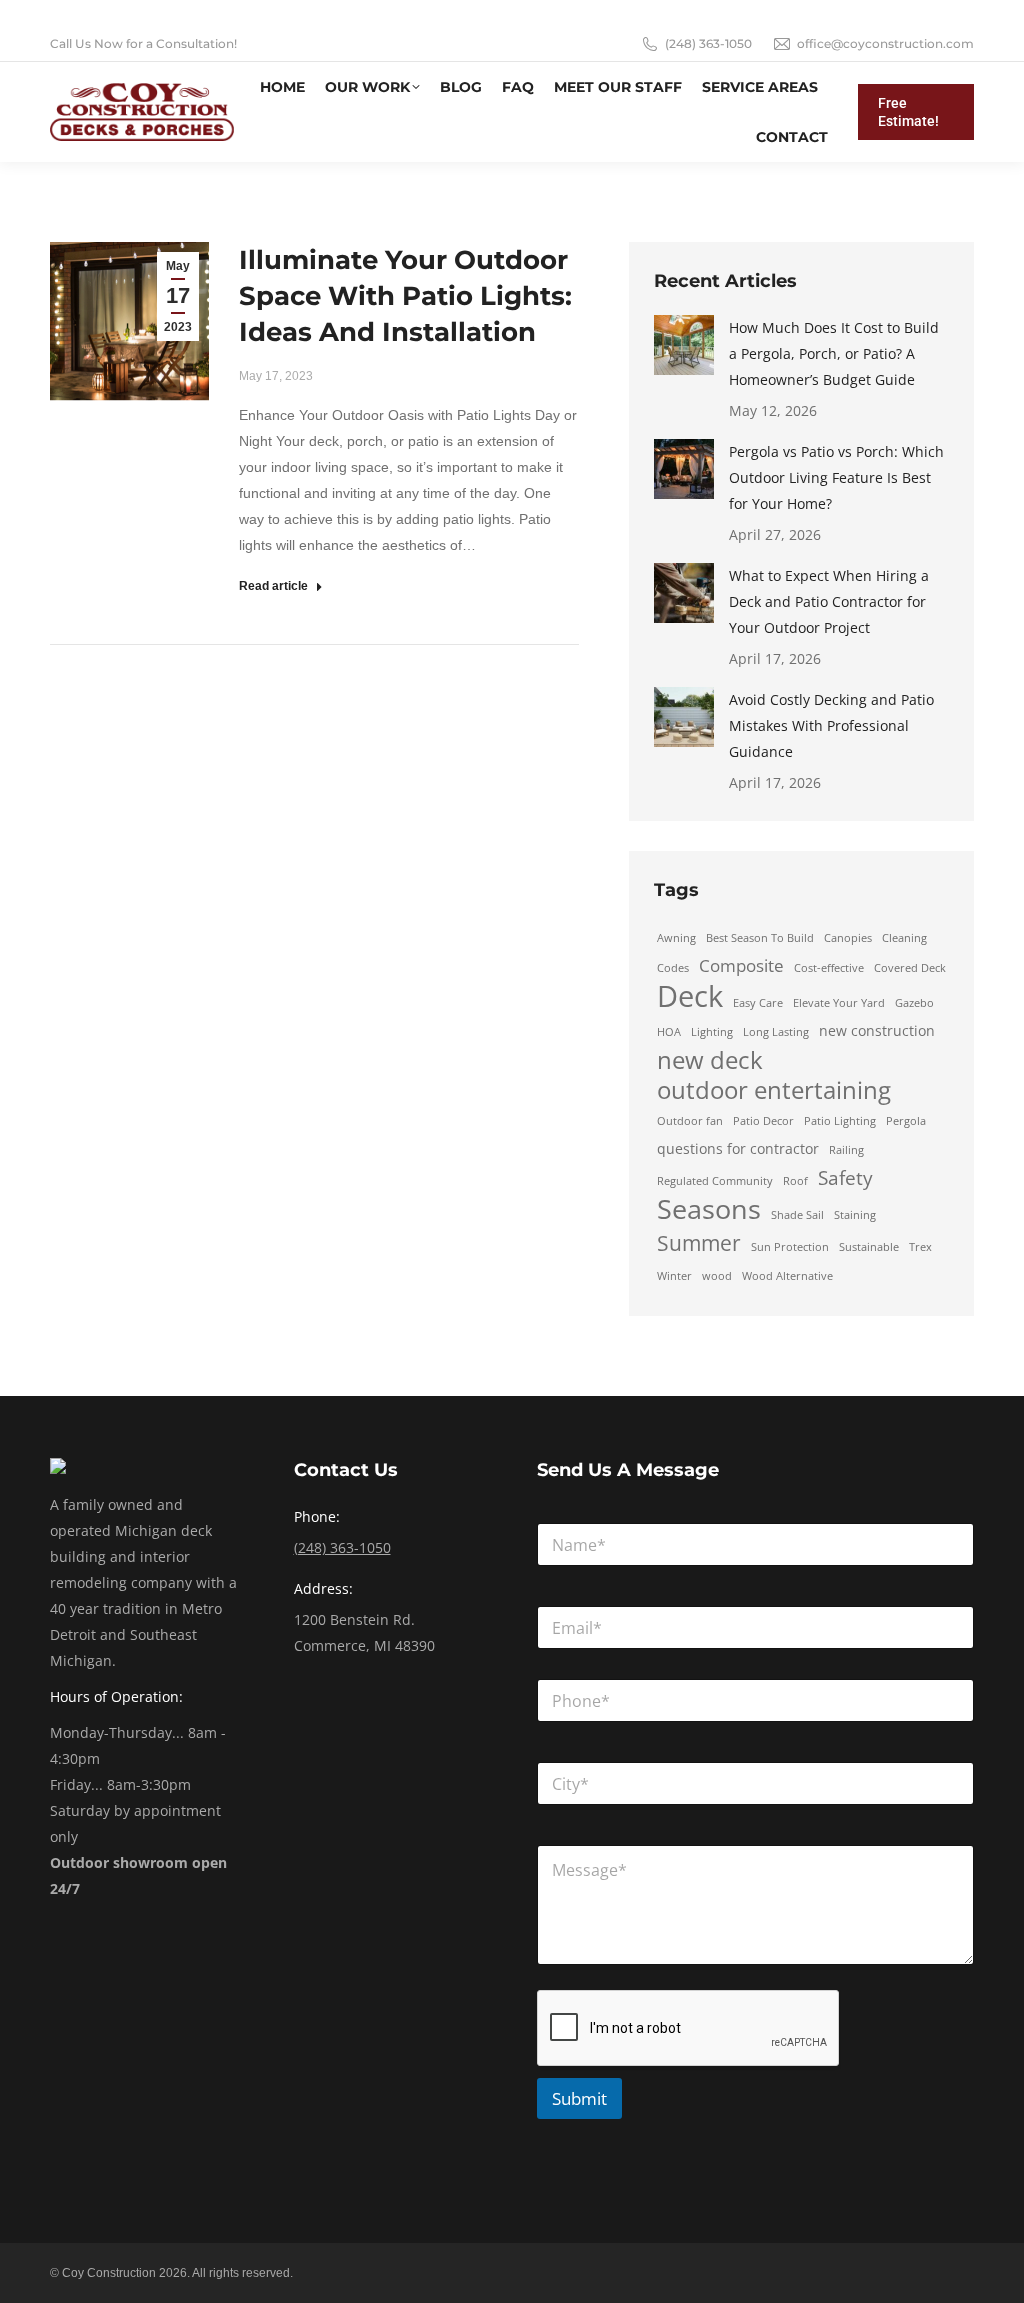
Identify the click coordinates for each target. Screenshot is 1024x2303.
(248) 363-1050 (708, 43)
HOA (669, 1032)
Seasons (709, 1209)
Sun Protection (790, 1247)
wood (717, 1276)
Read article (273, 586)
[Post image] (684, 345)
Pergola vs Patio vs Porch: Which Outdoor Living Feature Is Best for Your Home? (836, 477)
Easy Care (758, 1003)
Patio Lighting (840, 1121)
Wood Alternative (787, 1276)
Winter (674, 1276)
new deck (710, 1060)
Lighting (712, 1032)
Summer (699, 1243)
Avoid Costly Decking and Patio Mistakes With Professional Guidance (831, 725)
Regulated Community (715, 1181)
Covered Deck (910, 968)
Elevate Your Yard (839, 1003)
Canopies (848, 938)
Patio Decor (763, 1121)
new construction (877, 1030)
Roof (795, 1181)
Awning (676, 938)
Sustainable (869, 1247)
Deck (690, 996)
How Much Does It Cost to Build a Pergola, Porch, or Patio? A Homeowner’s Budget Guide (834, 353)
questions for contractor (738, 1148)
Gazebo (914, 1003)
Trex (920, 1247)
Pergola (906, 1121)
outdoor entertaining (774, 1090)
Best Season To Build (760, 938)
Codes (673, 968)
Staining (855, 1215)
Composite (741, 965)
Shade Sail (797, 1215)
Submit (579, 2098)
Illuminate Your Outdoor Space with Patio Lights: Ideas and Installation (405, 296)
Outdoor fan (690, 1121)
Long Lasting (776, 1032)
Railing (846, 1150)
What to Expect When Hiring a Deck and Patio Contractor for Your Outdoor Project (829, 601)
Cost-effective (829, 968)
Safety (845, 1178)
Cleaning (904, 938)
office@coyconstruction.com (885, 43)
